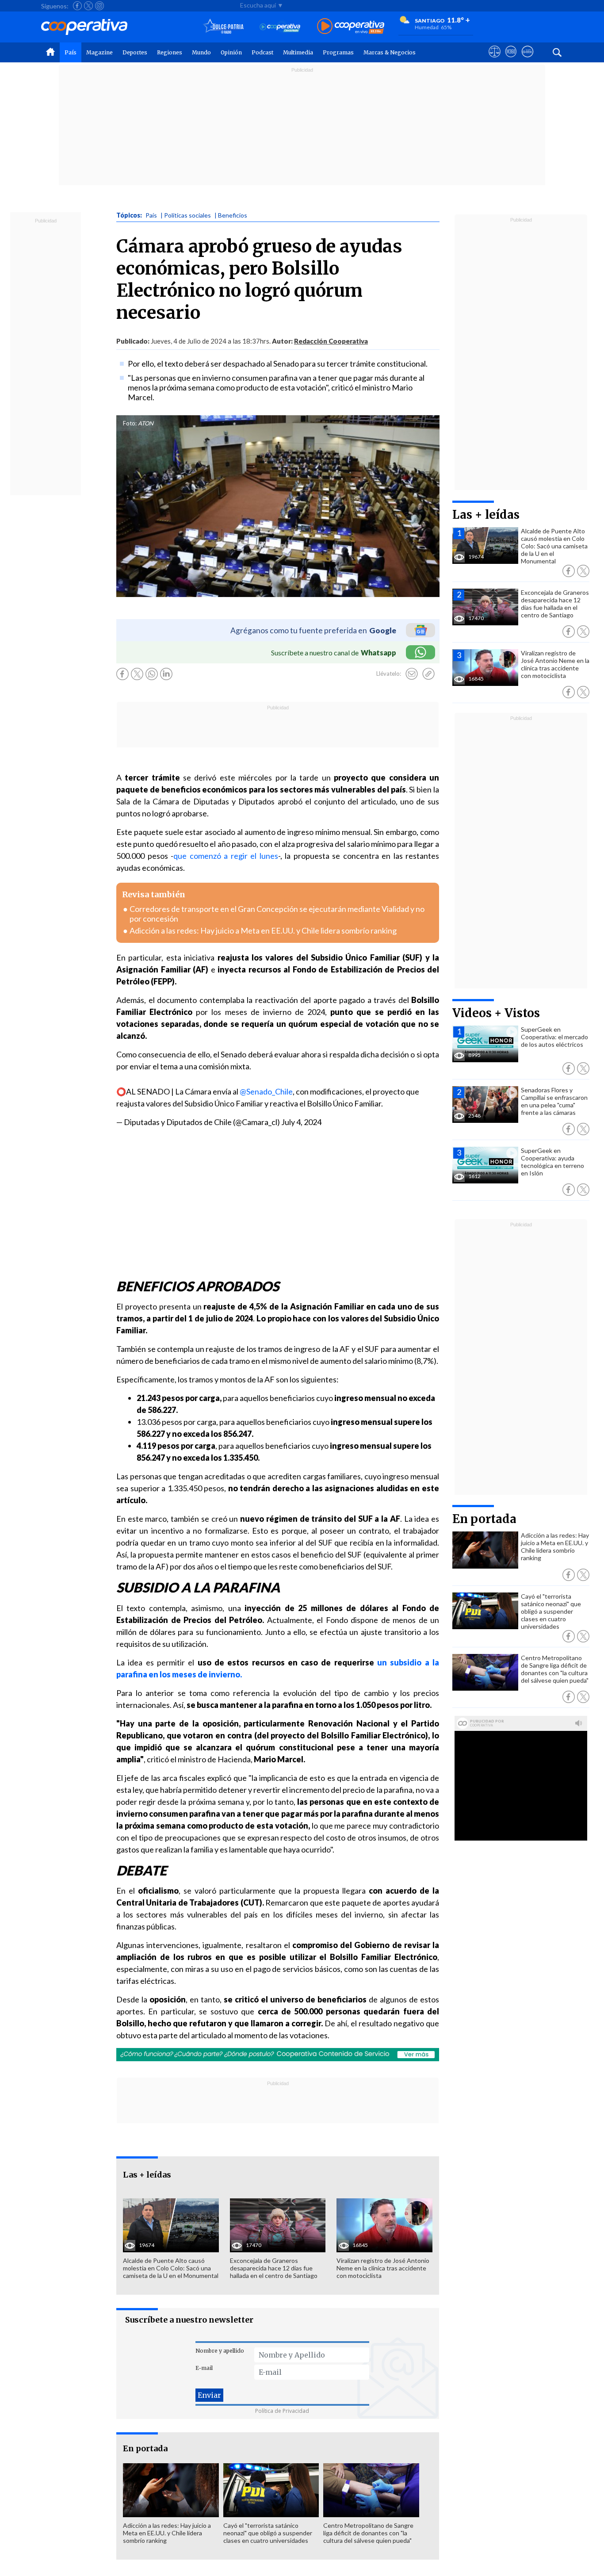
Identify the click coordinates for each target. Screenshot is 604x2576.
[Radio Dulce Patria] (224, 27)
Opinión (231, 52)
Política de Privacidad (282, 2411)
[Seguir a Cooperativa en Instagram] (99, 6)
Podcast (262, 52)
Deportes (135, 52)
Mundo (201, 52)
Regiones (170, 52)
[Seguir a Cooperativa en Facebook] (77, 6)
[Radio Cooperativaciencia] (280, 27)
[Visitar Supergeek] (527, 60)
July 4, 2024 (301, 1122)
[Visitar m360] (511, 60)
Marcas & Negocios (390, 52)
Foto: (130, 423)
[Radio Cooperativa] (351, 27)
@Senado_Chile (266, 1091)
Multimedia (298, 52)
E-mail (204, 2368)
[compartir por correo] (412, 674)
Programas (338, 52)
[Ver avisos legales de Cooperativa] (495, 60)
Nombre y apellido (220, 2351)
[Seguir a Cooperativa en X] (88, 6)
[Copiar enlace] (428, 674)
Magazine (99, 52)
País (71, 52)
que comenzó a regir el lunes (226, 856)
